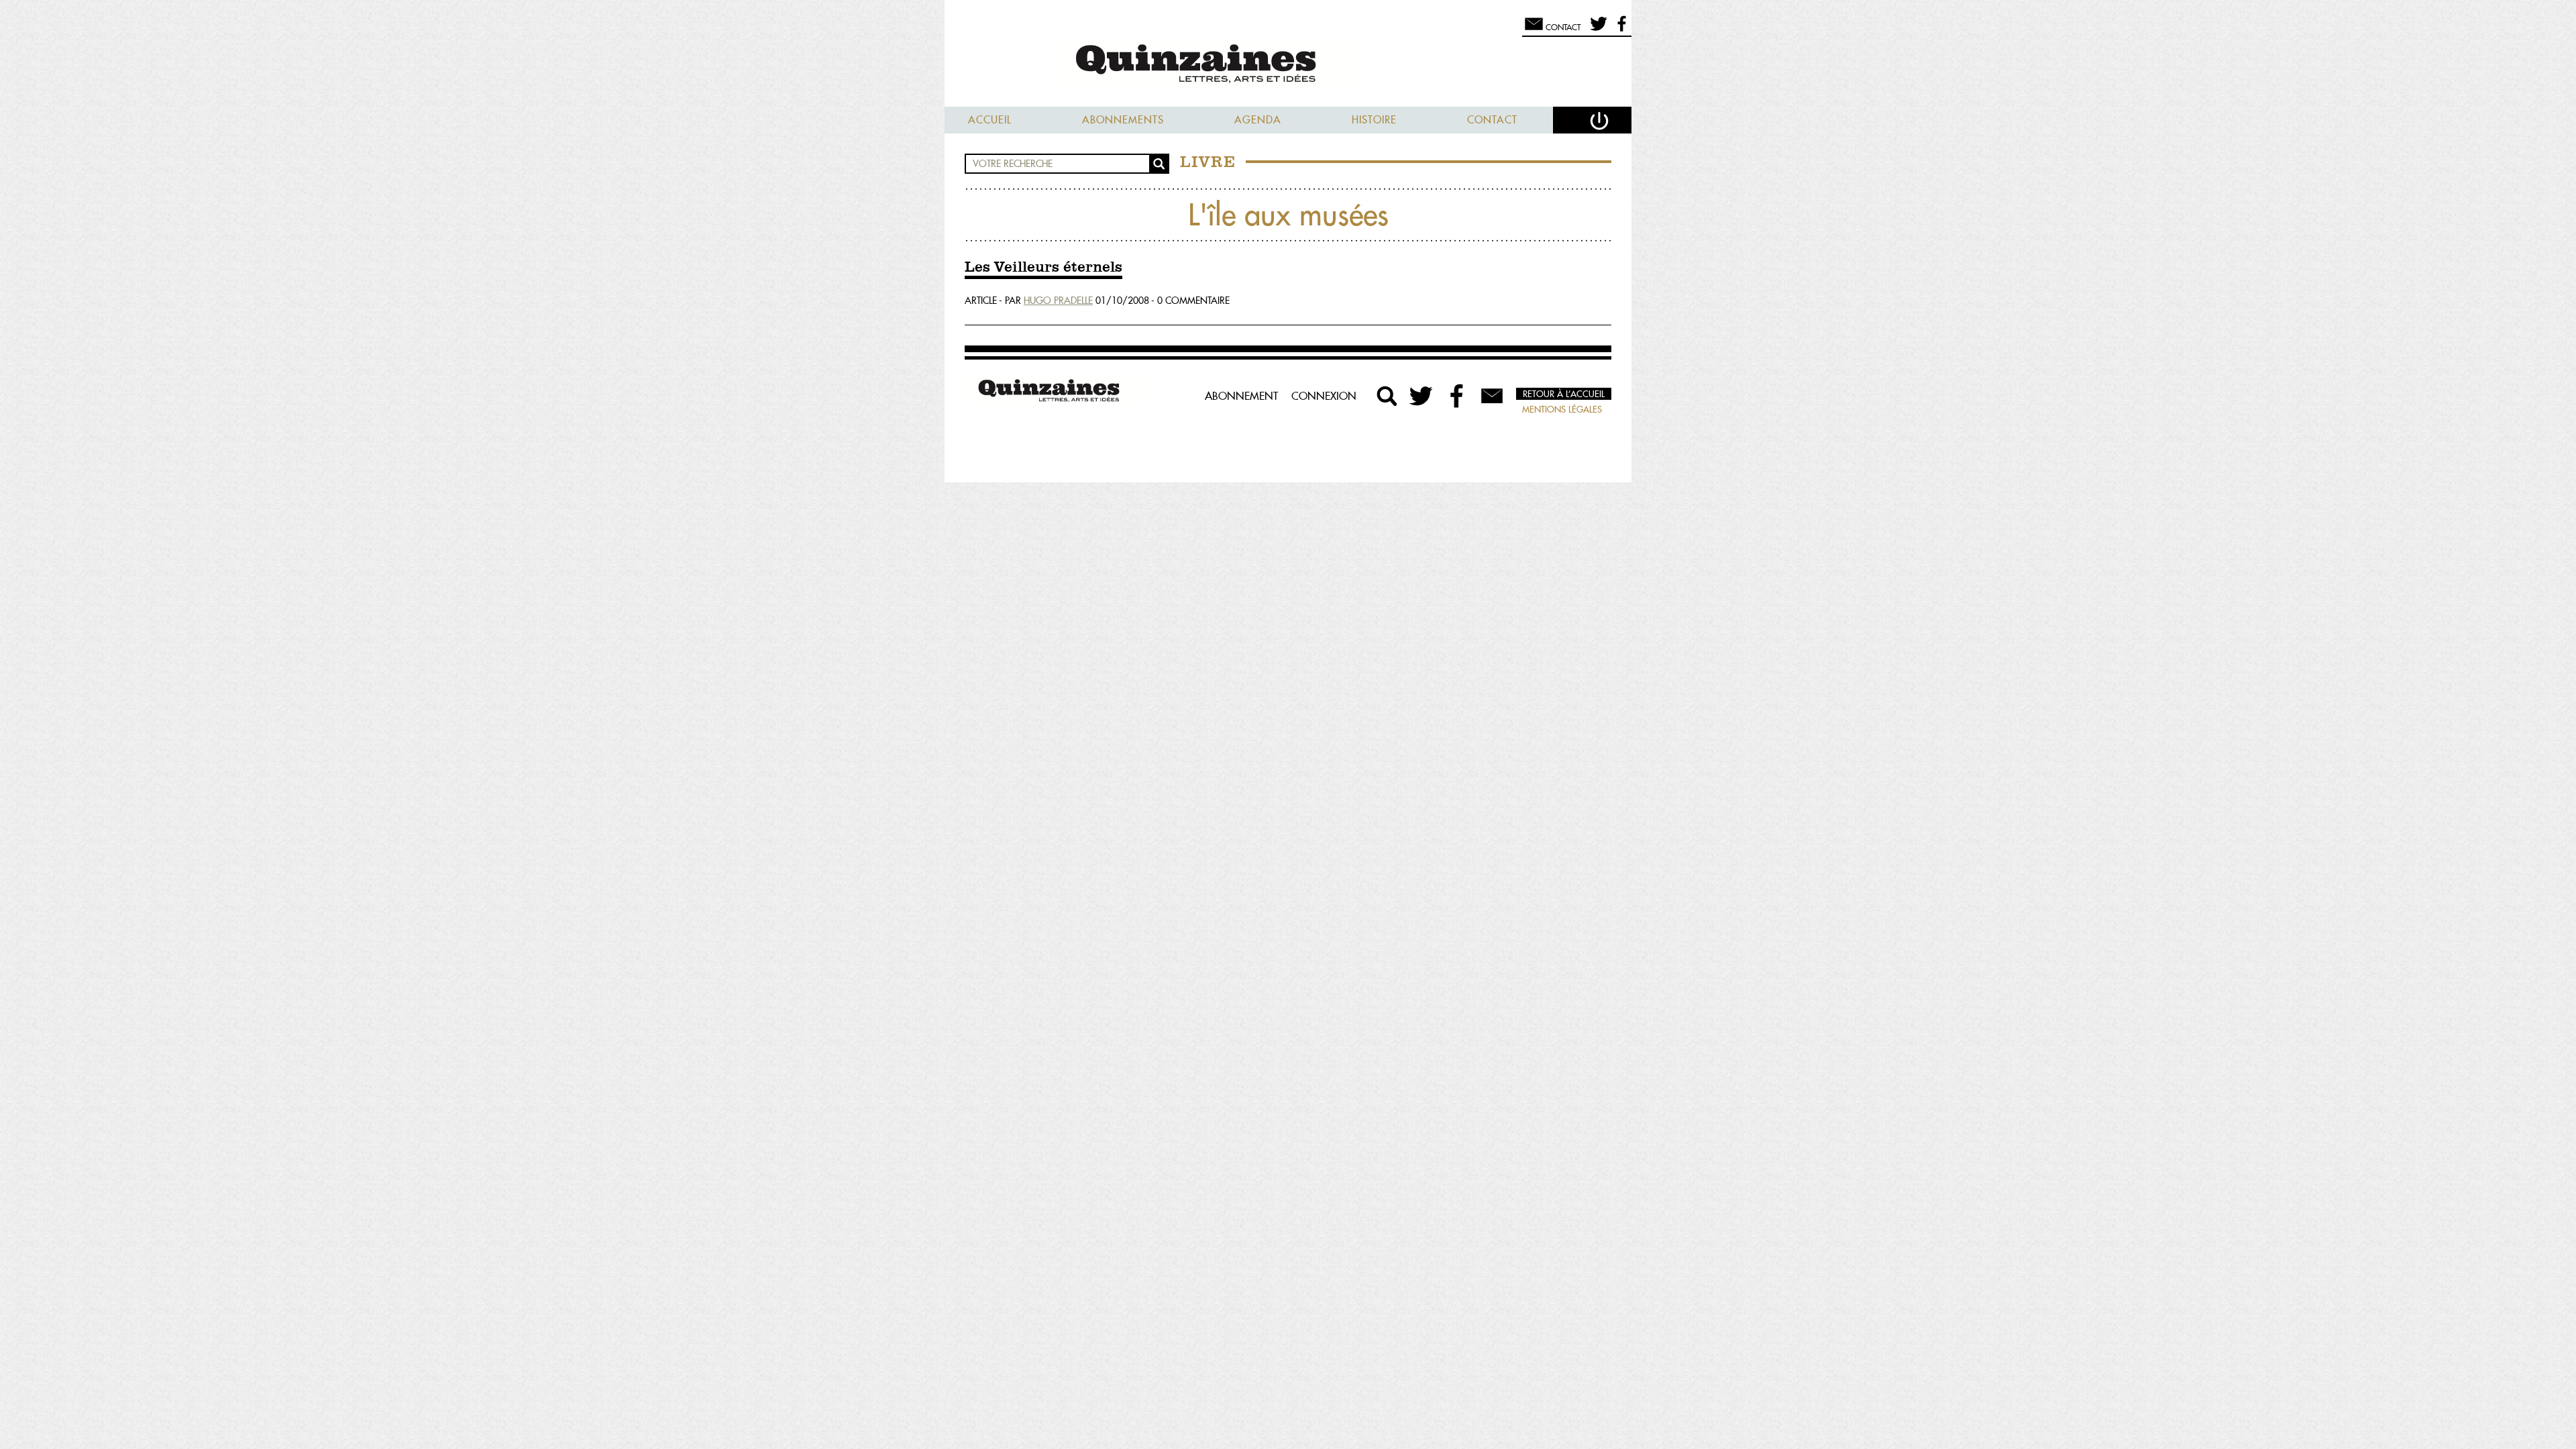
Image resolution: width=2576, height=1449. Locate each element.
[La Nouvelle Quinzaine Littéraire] (1288, 65)
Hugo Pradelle (1058, 301)
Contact (1492, 120)
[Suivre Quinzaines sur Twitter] (1422, 396)
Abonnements (1123, 120)
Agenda (1258, 120)
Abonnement (1241, 396)
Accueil (990, 120)
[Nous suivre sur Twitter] (1596, 30)
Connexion (1324, 396)
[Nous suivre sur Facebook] (1620, 30)
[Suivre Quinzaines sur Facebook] (1457, 396)
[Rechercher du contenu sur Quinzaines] (1387, 396)
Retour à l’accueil (1564, 394)
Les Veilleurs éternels (1043, 268)
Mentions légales (1562, 409)
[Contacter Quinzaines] (1492, 396)
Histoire (1374, 120)
